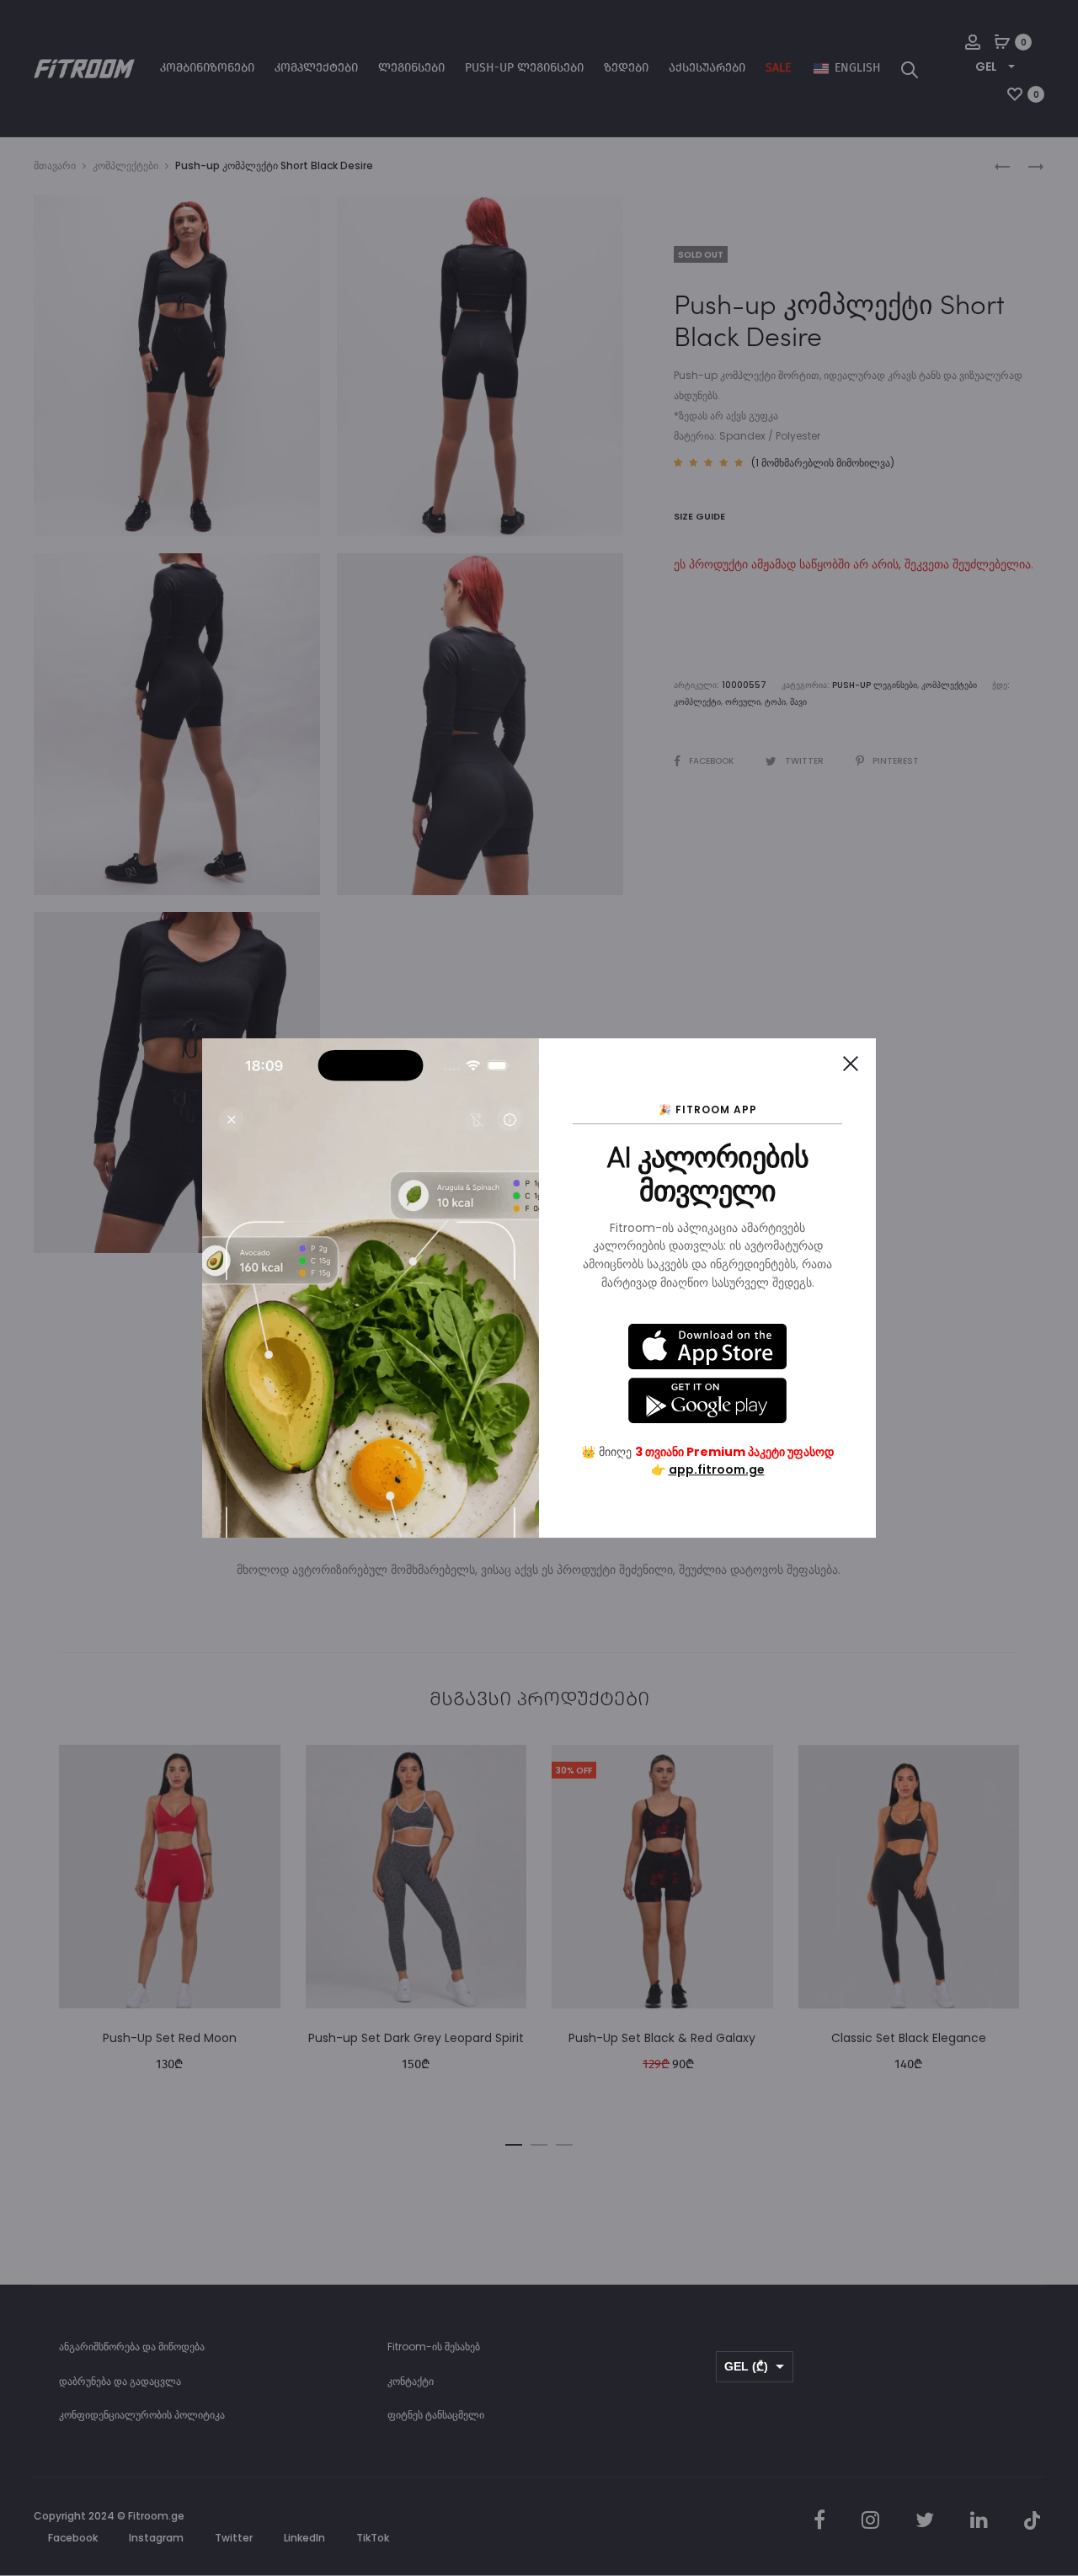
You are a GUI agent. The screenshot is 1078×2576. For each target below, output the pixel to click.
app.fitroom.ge (717, 1469)
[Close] (851, 1064)
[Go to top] (1053, 2394)
